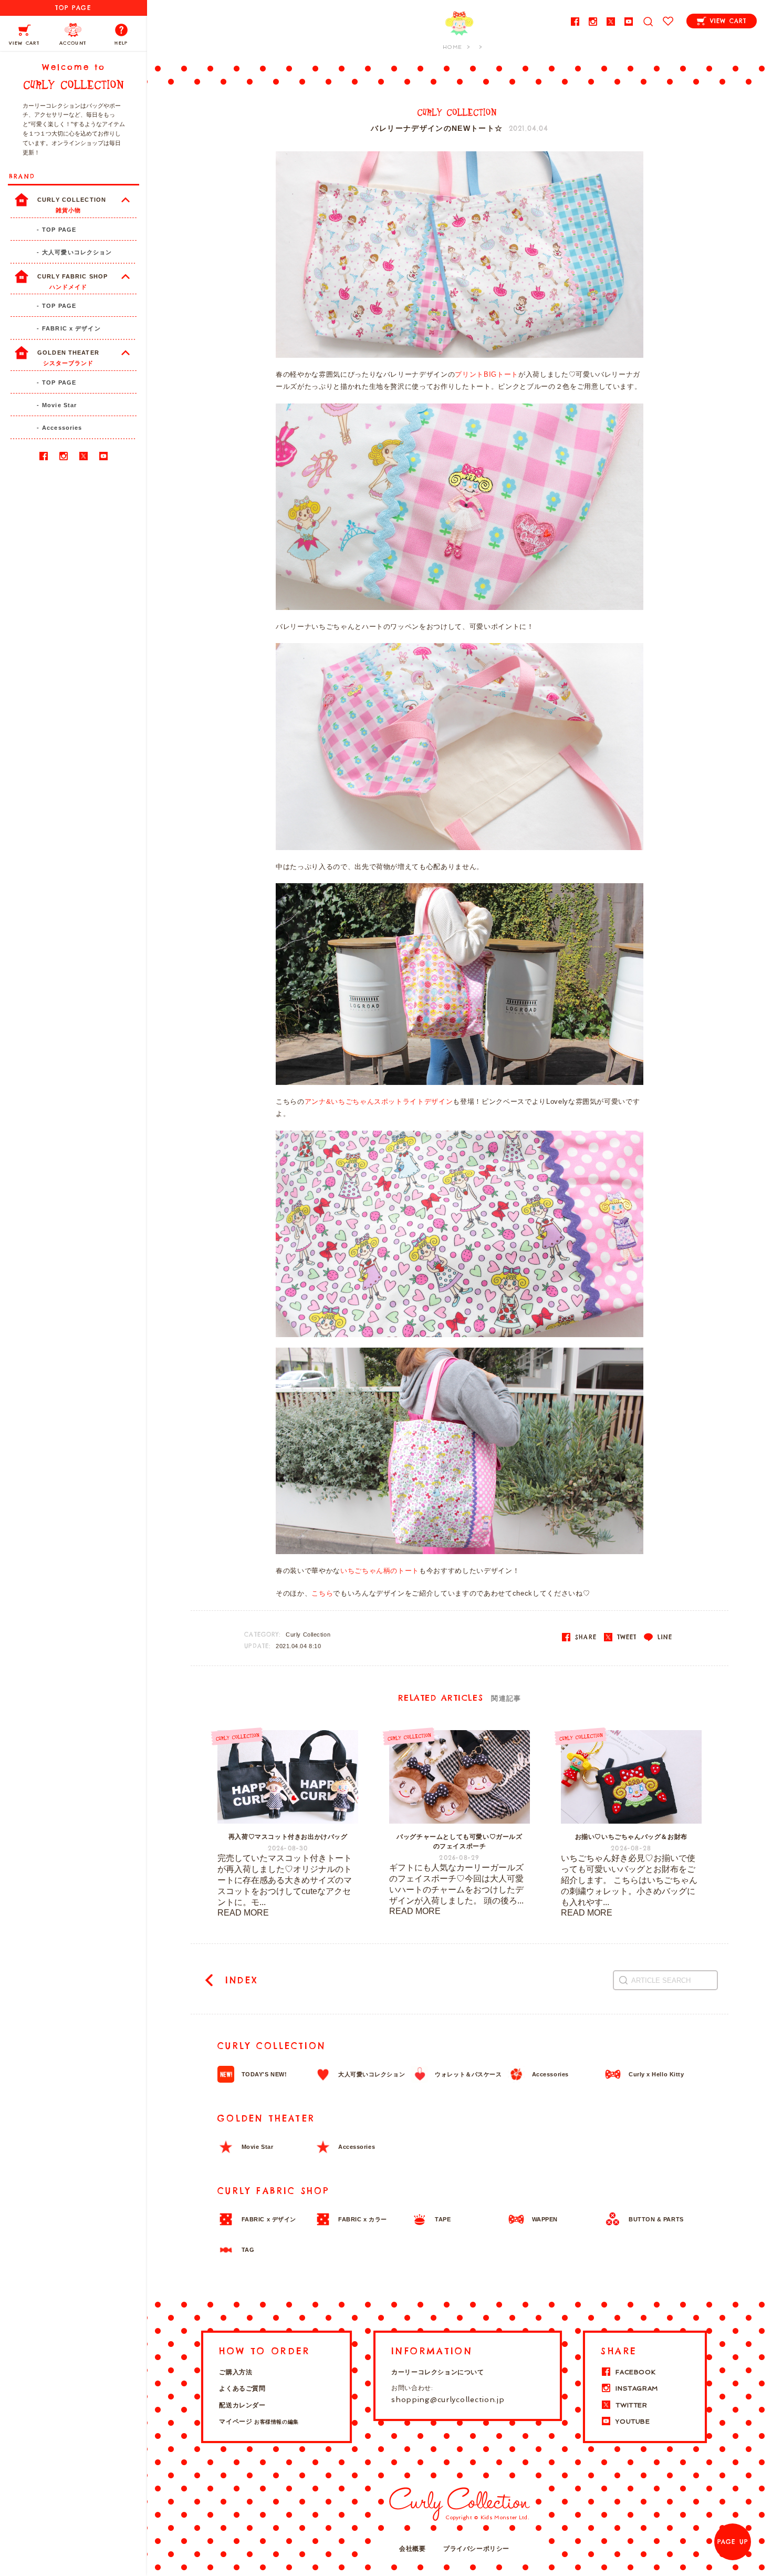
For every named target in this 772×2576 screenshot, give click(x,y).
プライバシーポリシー (476, 2549)
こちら (322, 1593)
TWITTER (631, 2405)
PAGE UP (733, 2542)
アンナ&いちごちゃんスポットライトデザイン (379, 1101)
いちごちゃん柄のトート (380, 1571)
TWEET (625, 1637)
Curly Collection (308, 1634)
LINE (663, 1637)
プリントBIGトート (487, 374)
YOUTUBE (633, 2422)
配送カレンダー (242, 2405)
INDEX (239, 1980)
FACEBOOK (635, 2372)
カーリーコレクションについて (437, 2372)
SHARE (584, 1637)
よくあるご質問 (242, 2388)
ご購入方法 (236, 2372)
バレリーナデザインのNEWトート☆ (437, 128)
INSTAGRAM (637, 2388)
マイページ (259, 2422)
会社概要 (412, 2549)
